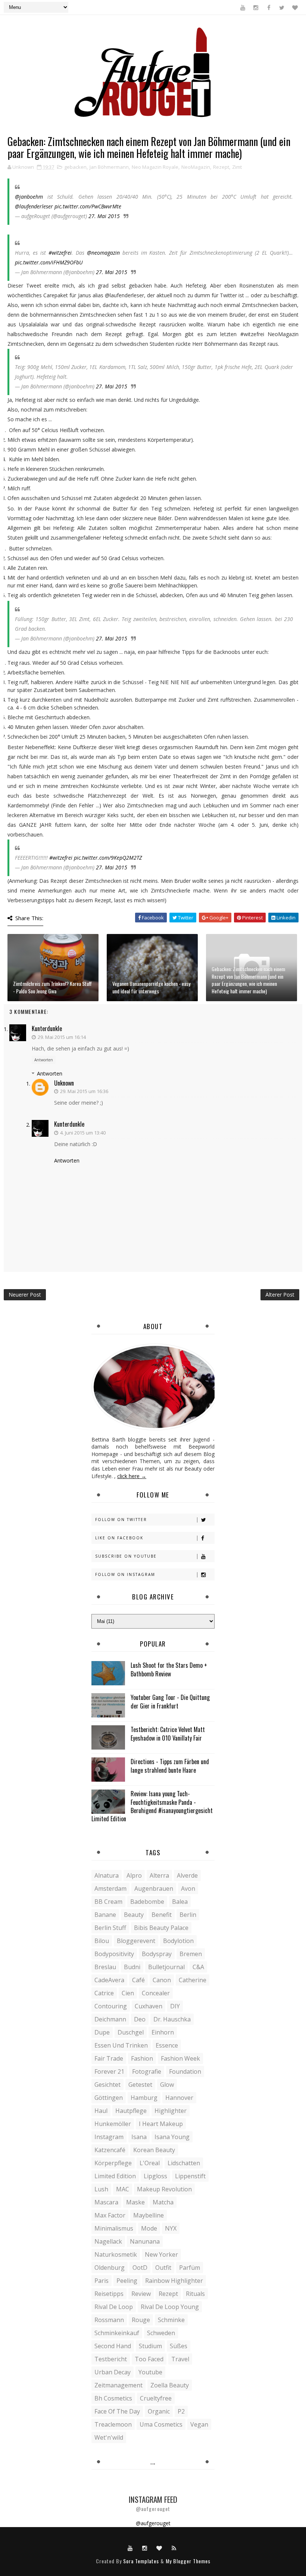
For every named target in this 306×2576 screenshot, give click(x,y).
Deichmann (110, 2019)
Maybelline (149, 2215)
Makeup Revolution (164, 2189)
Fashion (142, 2058)
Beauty (134, 1915)
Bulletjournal (166, 1967)
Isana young (172, 2137)
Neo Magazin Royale (155, 167)
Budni (132, 1967)
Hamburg (144, 2098)
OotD (140, 2268)
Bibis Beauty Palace (161, 1928)
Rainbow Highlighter (174, 2281)
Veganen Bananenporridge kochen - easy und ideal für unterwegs (151, 987)
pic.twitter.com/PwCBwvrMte (88, 206)
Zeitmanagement (118, 2385)
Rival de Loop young (170, 2307)
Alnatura (107, 1875)
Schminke (171, 2320)
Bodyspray (157, 1954)
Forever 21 (109, 2071)
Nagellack (108, 2241)
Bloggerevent (136, 1941)
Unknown (64, 1083)
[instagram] (256, 7)
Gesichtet (107, 2085)
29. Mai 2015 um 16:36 (84, 1091)
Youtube (150, 2372)
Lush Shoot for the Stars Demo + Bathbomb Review (169, 1669)
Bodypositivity (114, 1954)
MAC (123, 2189)
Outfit (163, 2268)
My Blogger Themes (188, 2561)
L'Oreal (150, 2163)
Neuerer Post (25, 1295)
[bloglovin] (295, 7)
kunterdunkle (47, 1028)
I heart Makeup (161, 2124)
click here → (132, 1476)
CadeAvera (109, 1980)
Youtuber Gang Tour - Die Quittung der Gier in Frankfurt (170, 1701)
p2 (181, 2411)
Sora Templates (141, 2561)
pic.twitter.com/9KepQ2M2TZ (108, 858)
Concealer (156, 1993)
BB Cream (108, 1902)
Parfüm (190, 2268)
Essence (167, 2045)
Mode (149, 2228)
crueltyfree (156, 2398)
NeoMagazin (196, 167)
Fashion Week (180, 2058)
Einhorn (163, 2032)
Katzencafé (110, 2150)
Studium (150, 2346)
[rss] (174, 2548)
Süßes (179, 2346)
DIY (175, 2006)
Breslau (105, 1967)
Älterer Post (280, 1295)
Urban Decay (113, 2372)
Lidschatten (184, 2163)
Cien (128, 1993)
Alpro (134, 1875)
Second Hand (113, 2346)
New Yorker (161, 2254)
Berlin (188, 1915)
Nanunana (145, 2241)
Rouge (141, 2320)
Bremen (191, 1954)
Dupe (102, 2032)
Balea (180, 1902)
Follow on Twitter (121, 1520)
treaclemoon (113, 2424)
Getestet (140, 2085)
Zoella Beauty (170, 2385)
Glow (167, 2085)
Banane (105, 1915)
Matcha (163, 2202)
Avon (188, 1888)
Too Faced (149, 2359)
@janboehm (29, 197)
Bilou (102, 1941)
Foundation (185, 2071)
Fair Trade (109, 2058)
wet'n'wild (109, 2437)
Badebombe (147, 1902)
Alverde (187, 1875)
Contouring (111, 2006)
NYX (171, 2228)
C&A (198, 1967)
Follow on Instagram (125, 1574)
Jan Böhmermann (109, 167)
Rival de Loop (114, 2307)
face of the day (117, 2411)
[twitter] (282, 7)
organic (159, 2411)
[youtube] (243, 7)
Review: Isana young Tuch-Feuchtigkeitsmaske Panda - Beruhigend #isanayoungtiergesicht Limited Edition (152, 1806)
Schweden (161, 2333)
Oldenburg (110, 2268)
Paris (102, 2281)
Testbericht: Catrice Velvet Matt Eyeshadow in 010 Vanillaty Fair (168, 1734)
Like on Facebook (119, 1538)
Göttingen (109, 2098)
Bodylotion (178, 1941)
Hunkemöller (113, 2124)
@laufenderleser (34, 206)
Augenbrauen (154, 1888)
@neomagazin (103, 253)
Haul (101, 2111)
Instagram (109, 2137)
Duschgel (131, 2032)
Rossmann (109, 2320)
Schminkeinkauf (117, 2333)
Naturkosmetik (116, 2254)
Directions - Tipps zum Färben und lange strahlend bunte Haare (170, 1766)
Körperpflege (113, 2163)
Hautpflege (131, 2111)
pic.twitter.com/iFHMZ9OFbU (49, 262)
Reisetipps (109, 2294)
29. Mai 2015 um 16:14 (62, 1037)
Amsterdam (110, 1888)
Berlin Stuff (110, 1928)
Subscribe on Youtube (126, 1556)
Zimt (237, 167)
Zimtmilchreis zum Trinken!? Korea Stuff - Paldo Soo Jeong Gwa (52, 987)
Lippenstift (190, 2176)
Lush (101, 2189)
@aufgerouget (153, 2523)
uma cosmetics (161, 2424)
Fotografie (147, 2071)
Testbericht (111, 2359)
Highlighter (171, 2111)
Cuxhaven (149, 2006)
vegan (199, 2424)
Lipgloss (155, 2176)
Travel (180, 2359)
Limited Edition (115, 2176)
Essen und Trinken (121, 2045)
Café (138, 1980)
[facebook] (269, 7)
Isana (139, 2137)
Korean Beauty (154, 2150)
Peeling (127, 2281)
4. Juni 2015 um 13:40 (83, 1133)
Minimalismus (114, 2228)
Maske (135, 2202)
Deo (140, 2019)
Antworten (44, 1060)
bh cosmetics (113, 2398)
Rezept (221, 167)
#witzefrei (60, 253)
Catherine (193, 1980)
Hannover (179, 2098)
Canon (162, 1980)
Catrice (104, 1993)
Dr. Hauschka (172, 2019)
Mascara (106, 2202)
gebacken (75, 167)
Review (141, 2294)
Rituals (195, 2294)
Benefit (162, 1915)
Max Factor (110, 2215)
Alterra (159, 1875)
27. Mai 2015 (104, 216)
